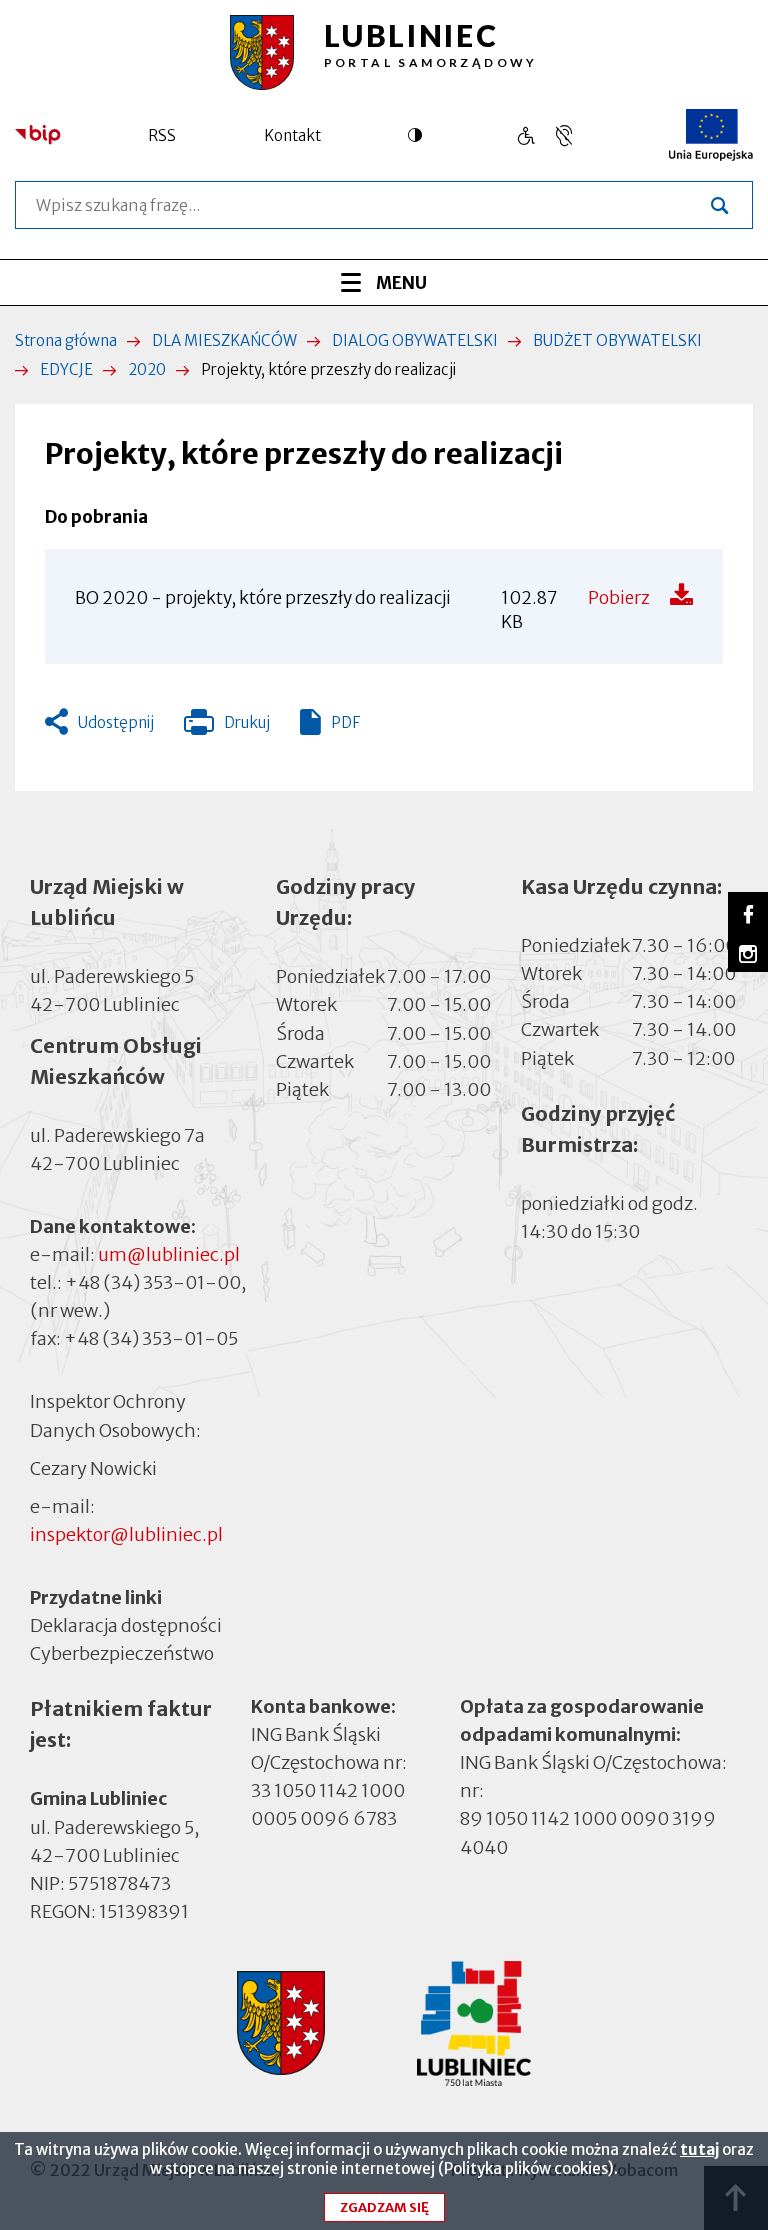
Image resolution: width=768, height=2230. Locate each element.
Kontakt (292, 135)
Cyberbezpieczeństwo (122, 1653)
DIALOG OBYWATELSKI (415, 340)
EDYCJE (66, 369)
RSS (162, 135)
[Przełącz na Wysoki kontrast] (420, 135)
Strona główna (66, 340)
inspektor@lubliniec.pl (126, 1534)
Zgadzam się (384, 2207)
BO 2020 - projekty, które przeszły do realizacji (263, 598)
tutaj (699, 2149)
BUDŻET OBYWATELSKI (617, 340)
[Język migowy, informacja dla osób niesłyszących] (525, 135)
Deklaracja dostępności (126, 1625)
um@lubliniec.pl (169, 1254)
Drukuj (227, 727)
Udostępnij (116, 722)
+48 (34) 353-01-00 (153, 1282)
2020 (147, 369)
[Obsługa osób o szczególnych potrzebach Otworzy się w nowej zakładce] (564, 135)
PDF (345, 722)
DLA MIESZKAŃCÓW (224, 340)
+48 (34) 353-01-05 (151, 1338)
